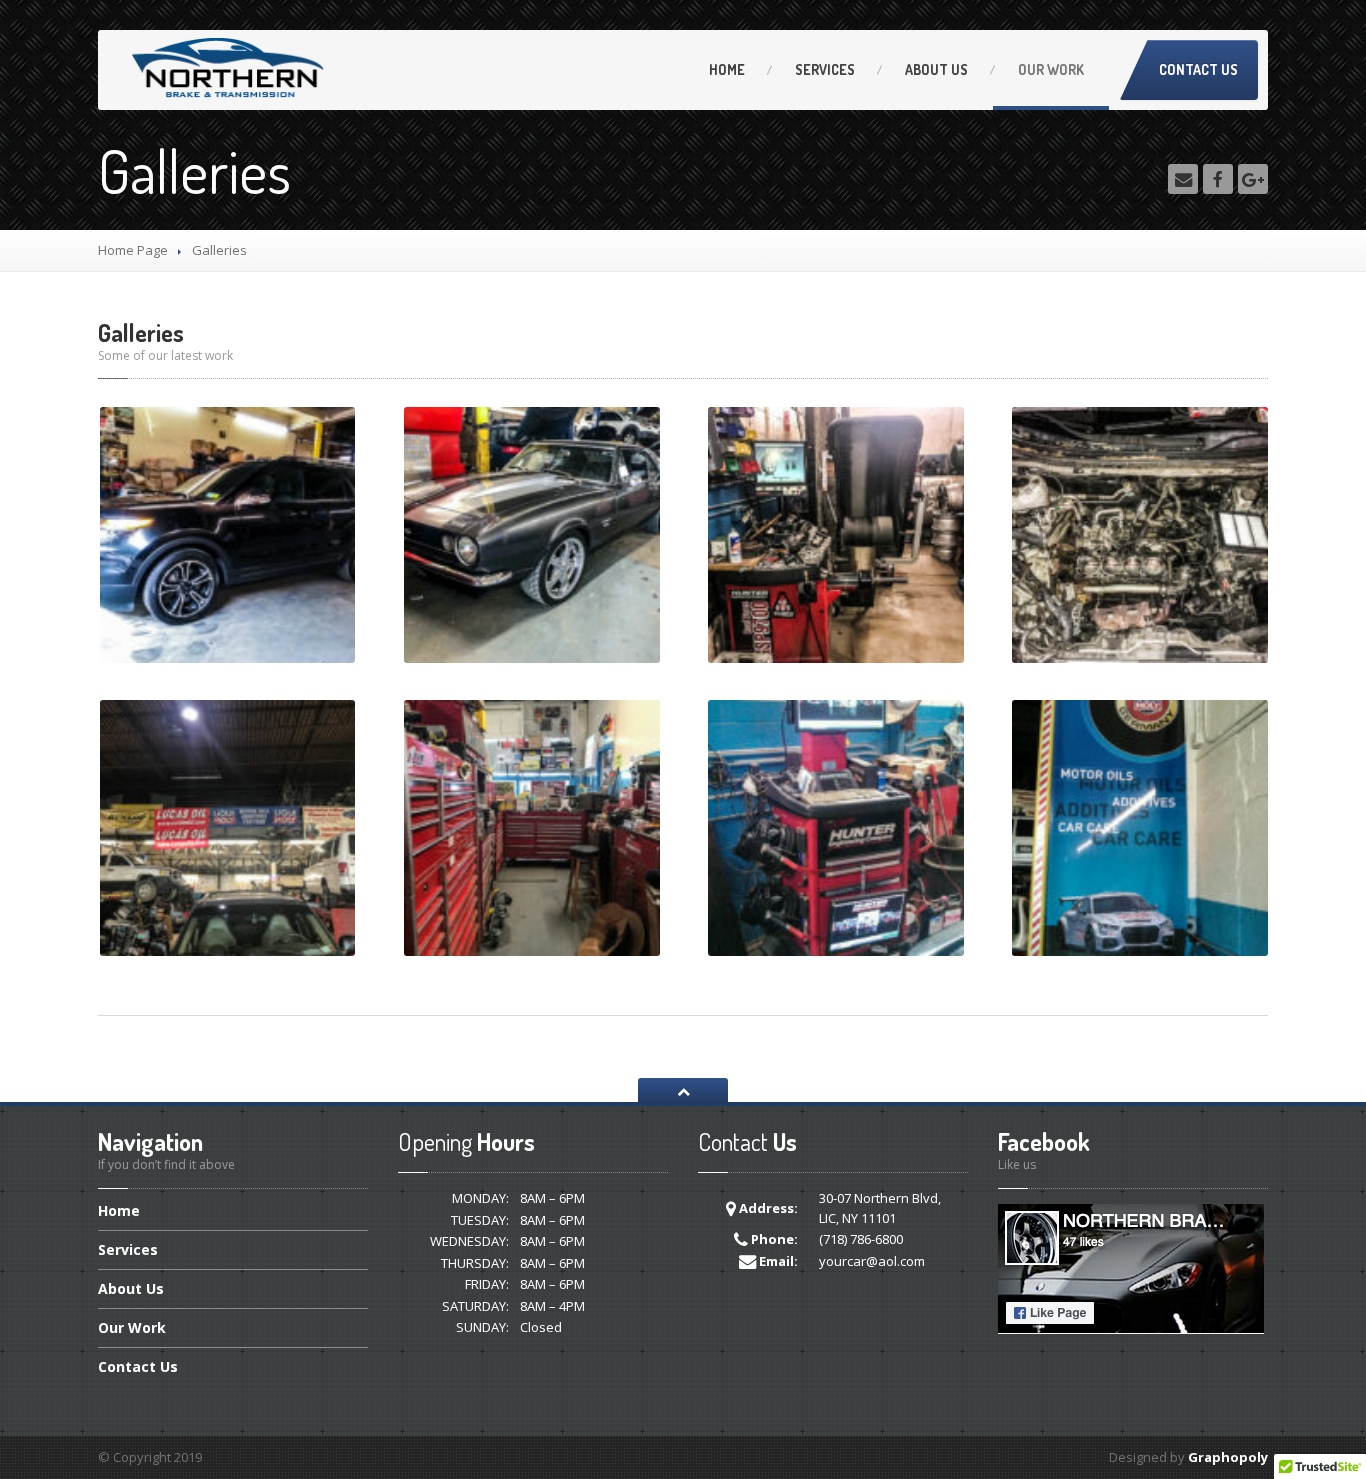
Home (727, 69)
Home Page (133, 250)
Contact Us (1198, 69)
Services (825, 69)
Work (1051, 69)
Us (936, 69)
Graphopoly (1228, 1457)
